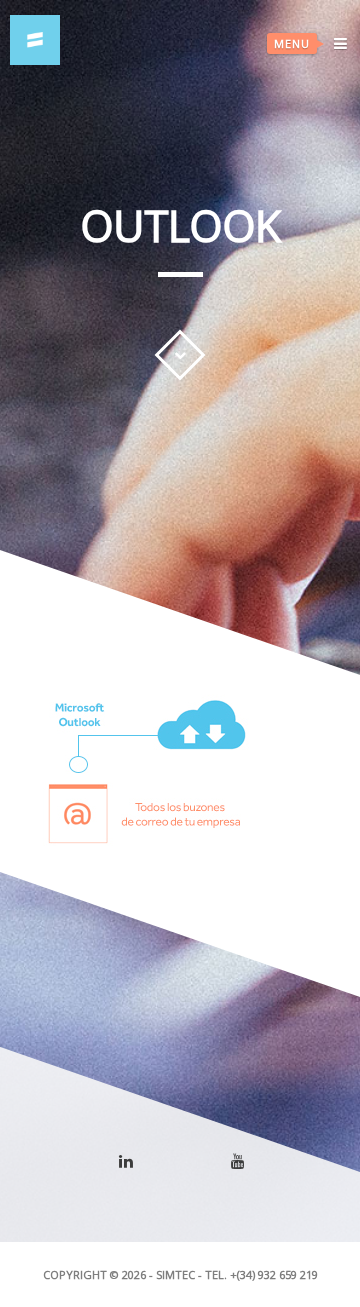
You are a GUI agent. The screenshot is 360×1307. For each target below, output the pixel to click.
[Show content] (180, 355)
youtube (250, 1166)
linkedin (137, 1169)
